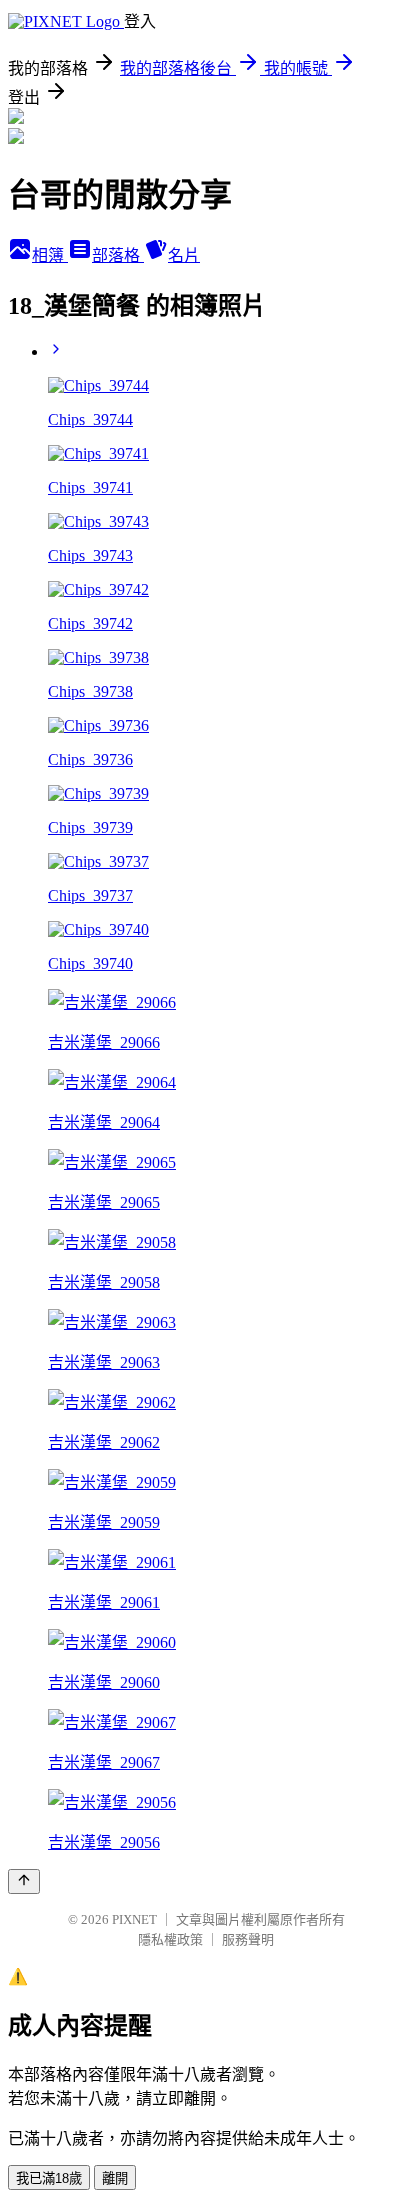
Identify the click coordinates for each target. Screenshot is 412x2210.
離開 (115, 2178)
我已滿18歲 (49, 2178)
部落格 (118, 255)
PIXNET (134, 1919)
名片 (184, 255)
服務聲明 (248, 1939)
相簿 (50, 255)
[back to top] (24, 1881)
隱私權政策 (170, 1939)
